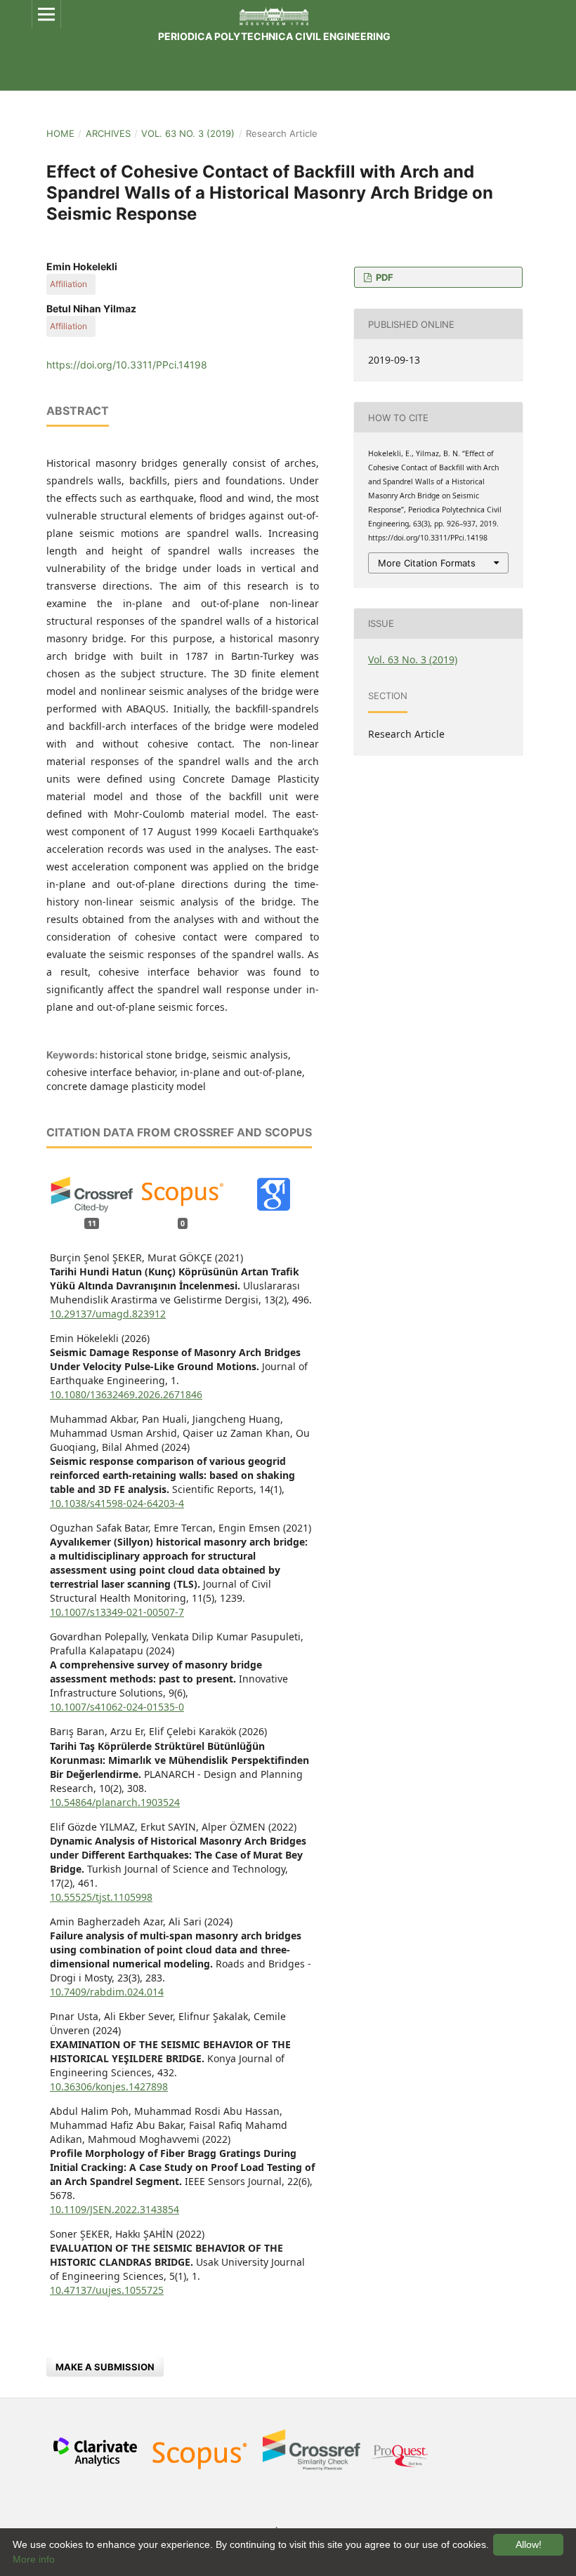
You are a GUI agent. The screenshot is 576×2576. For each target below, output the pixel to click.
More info (34, 2559)
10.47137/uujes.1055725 (107, 2290)
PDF (384, 277)
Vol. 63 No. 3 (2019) (188, 133)
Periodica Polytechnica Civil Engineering (274, 36)
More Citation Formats (427, 563)
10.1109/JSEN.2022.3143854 (114, 2209)
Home (60, 133)
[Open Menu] (46, 14)
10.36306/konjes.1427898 (109, 2086)
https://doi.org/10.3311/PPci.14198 (127, 365)
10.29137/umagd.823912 (108, 1314)
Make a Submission (105, 2367)
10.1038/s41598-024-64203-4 (117, 1503)
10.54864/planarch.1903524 (115, 1802)
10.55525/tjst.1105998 (101, 1897)
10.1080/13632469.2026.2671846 (126, 1394)
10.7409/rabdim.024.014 (107, 1992)
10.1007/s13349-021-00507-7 (117, 1612)
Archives (108, 133)
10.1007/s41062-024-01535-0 (117, 1707)
